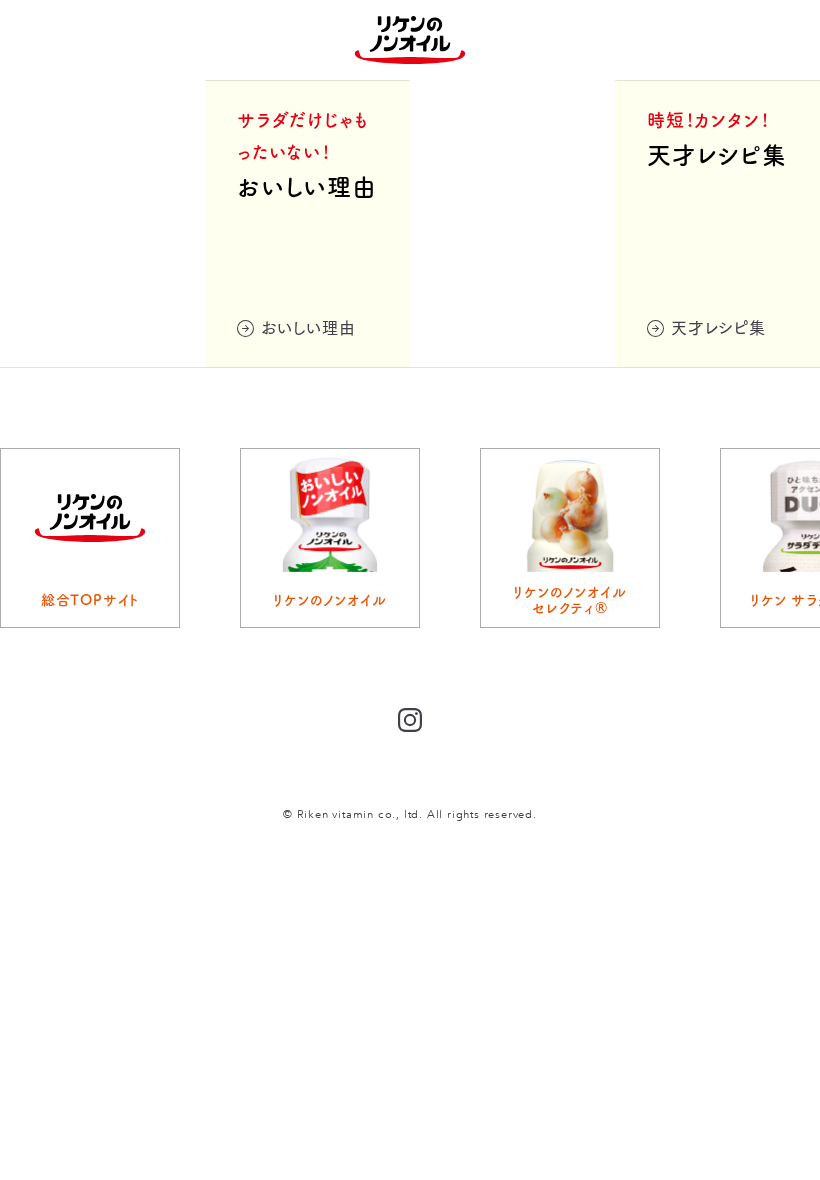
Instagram (410, 720)
